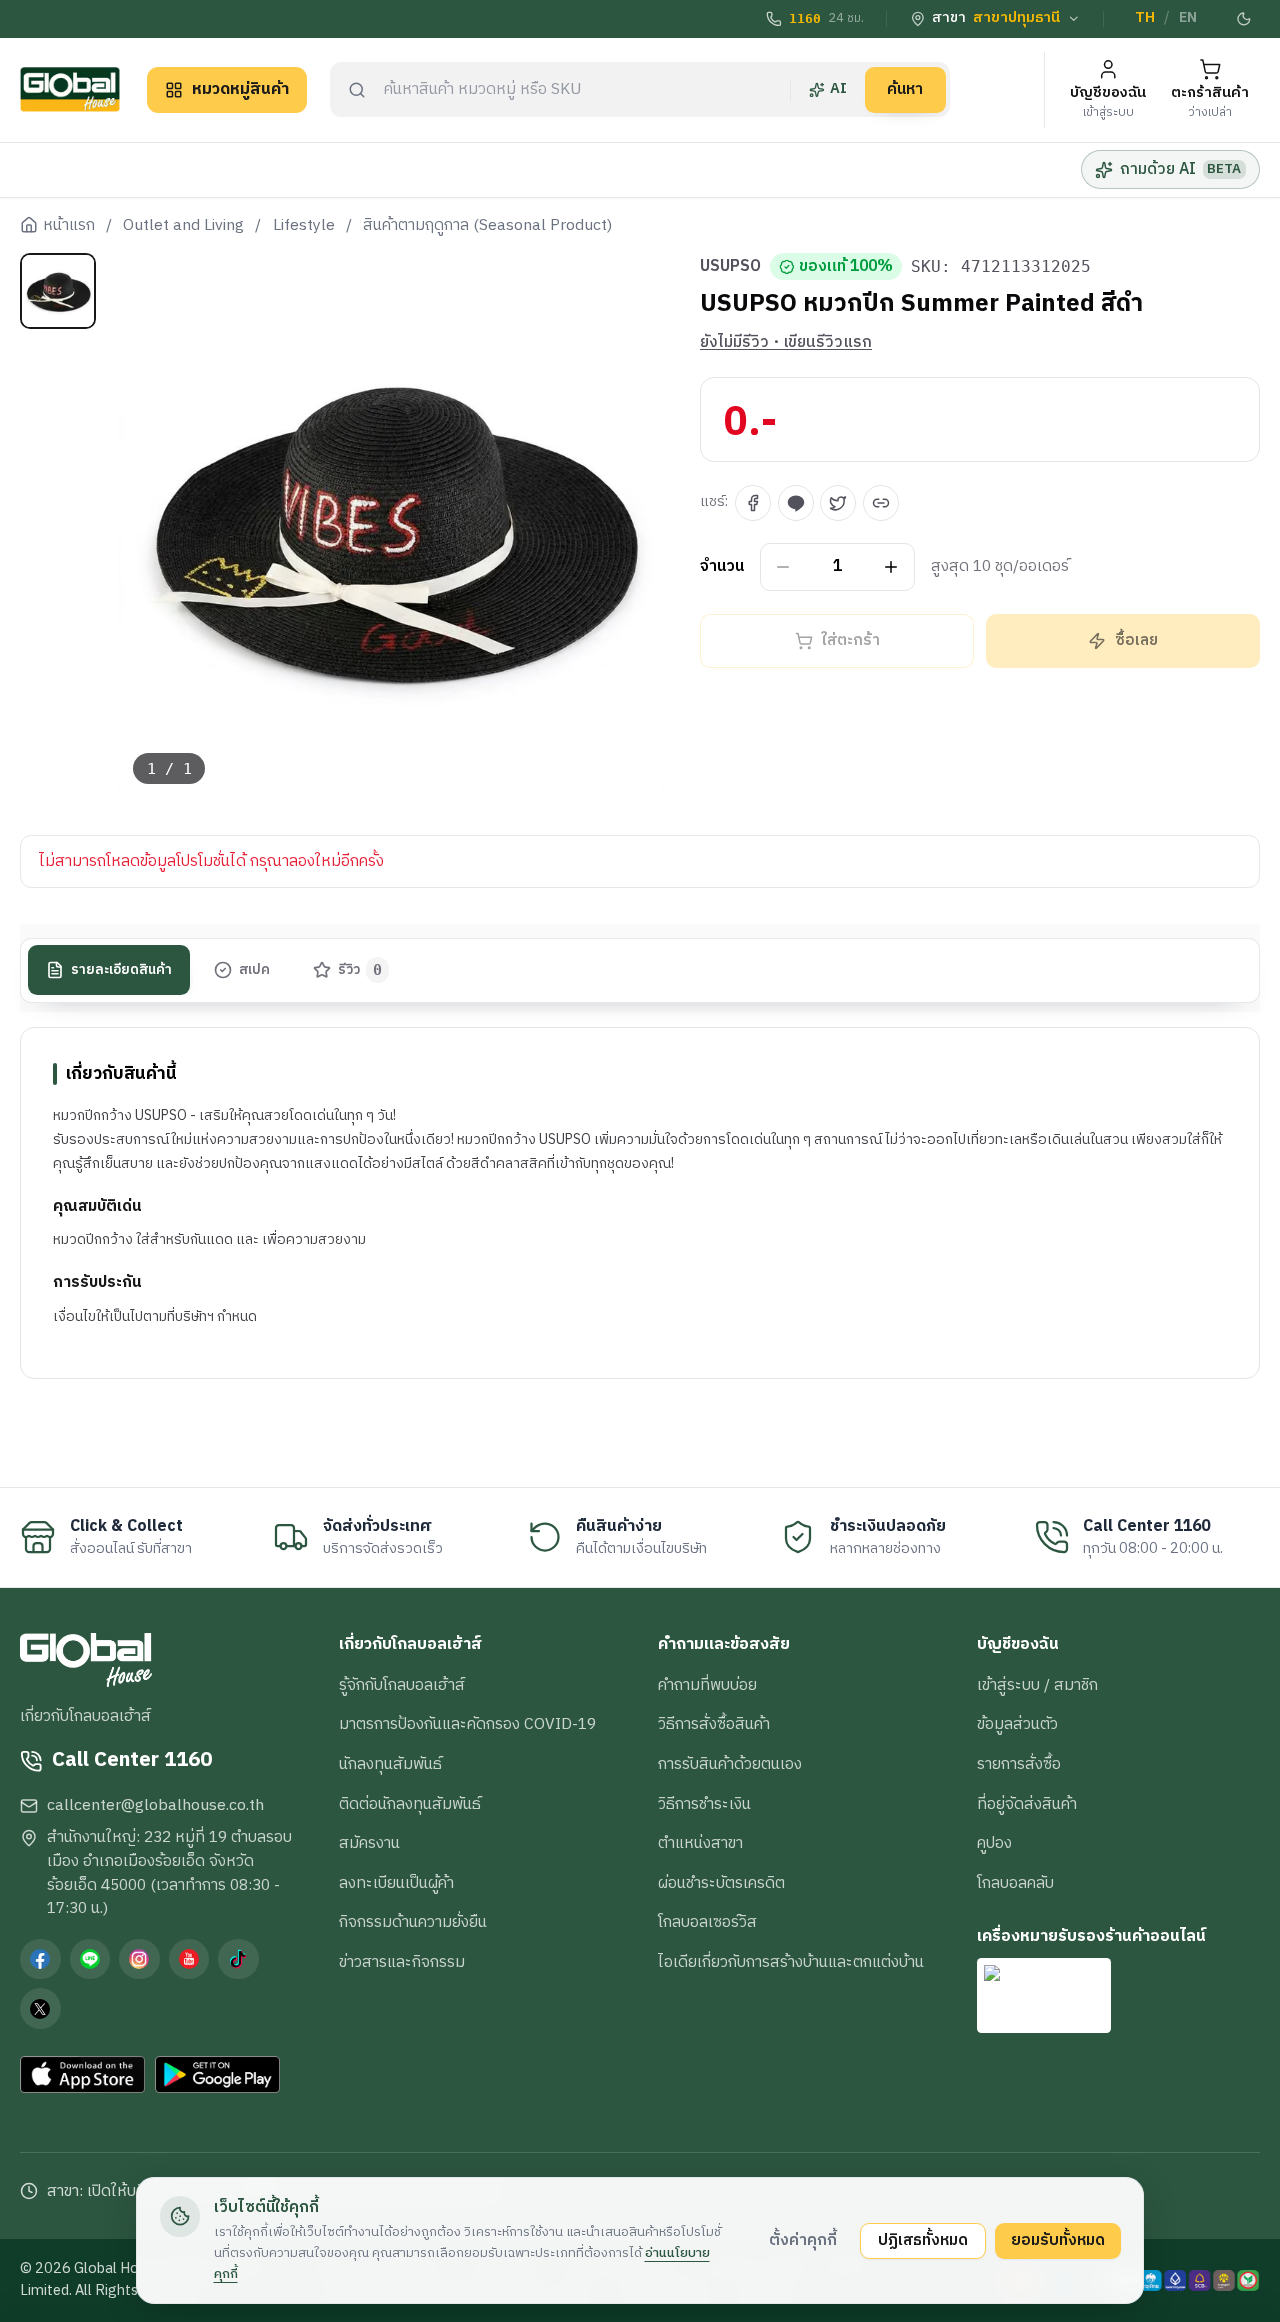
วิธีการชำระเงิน (704, 1804)
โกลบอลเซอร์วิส (707, 1922)
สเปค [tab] (254, 970)
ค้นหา (905, 89)
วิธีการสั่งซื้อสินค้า (714, 1724)
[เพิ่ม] (891, 567)
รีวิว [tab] (360, 970)
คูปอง (994, 1843)
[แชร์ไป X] (838, 503)
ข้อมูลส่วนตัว (1017, 1724)
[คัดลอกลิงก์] (881, 503)
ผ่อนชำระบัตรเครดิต (721, 1883)
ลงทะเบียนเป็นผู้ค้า (396, 1883)
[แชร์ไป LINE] (796, 503)
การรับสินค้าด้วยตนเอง (730, 1764)
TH (1145, 18)
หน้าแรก (69, 226)
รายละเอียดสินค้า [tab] (121, 970)
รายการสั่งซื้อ (1019, 1764)
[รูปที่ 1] (58, 291)
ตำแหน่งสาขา (700, 1843)
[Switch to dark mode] (1245, 19)
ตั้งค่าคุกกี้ (803, 2240)
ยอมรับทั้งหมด (1058, 2240)
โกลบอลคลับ (1015, 1883)
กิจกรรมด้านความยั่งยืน (413, 1922)
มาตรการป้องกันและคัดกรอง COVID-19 (467, 1724)
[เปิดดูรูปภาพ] (391, 526)
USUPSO (730, 267)
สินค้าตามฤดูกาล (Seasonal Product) (487, 226)
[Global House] (70, 89)
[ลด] (783, 567)
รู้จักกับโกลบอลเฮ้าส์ (402, 1685)
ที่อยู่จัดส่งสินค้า (1027, 1804)
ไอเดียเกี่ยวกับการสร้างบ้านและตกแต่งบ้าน (791, 1962)
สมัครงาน (369, 1843)
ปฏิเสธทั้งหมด (923, 2240)
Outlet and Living (183, 226)
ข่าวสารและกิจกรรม (402, 1962)
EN (1188, 18)
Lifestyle (304, 226)
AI (838, 89)
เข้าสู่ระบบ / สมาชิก (1037, 1685)
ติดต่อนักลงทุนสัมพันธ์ (410, 1804)
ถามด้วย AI (1180, 169)
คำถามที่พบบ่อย (707, 1685)
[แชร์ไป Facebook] (753, 503)
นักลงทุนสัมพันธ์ (390, 1764)
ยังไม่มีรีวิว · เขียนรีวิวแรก (786, 343)
